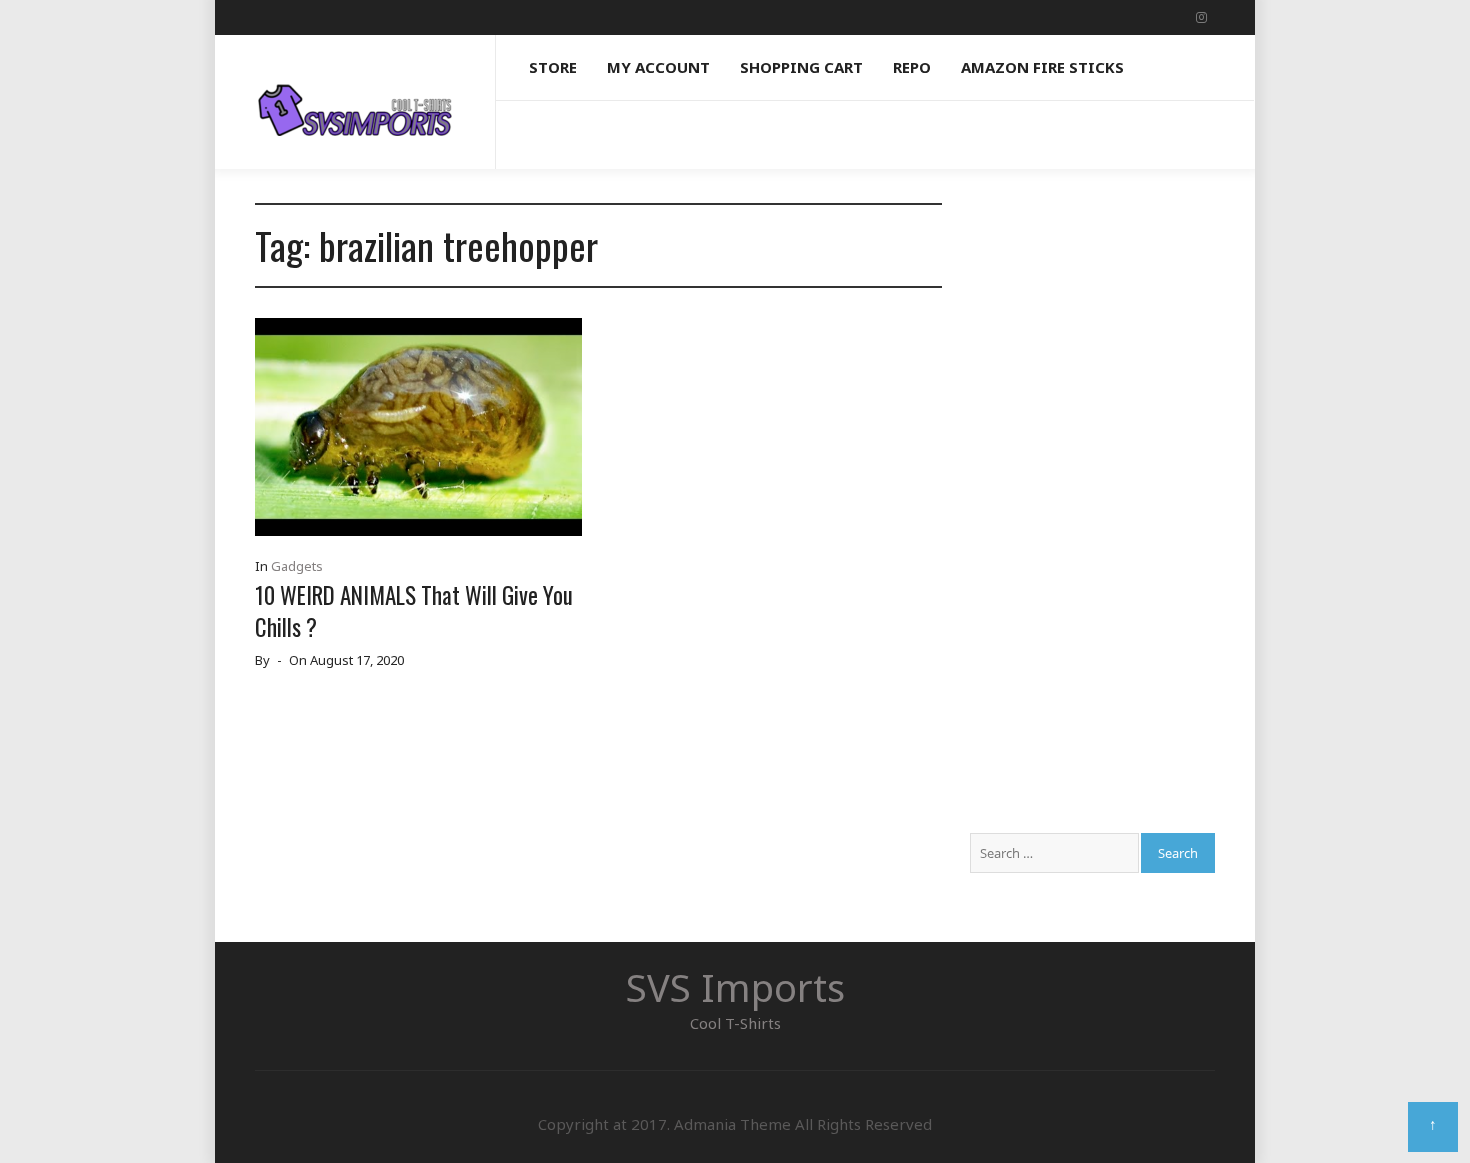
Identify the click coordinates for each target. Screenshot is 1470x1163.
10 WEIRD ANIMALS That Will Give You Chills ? (414, 611)
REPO (912, 67)
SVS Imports (735, 987)
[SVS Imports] (355, 92)
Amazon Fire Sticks (1042, 67)
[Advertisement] (1092, 503)
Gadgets (297, 566)
